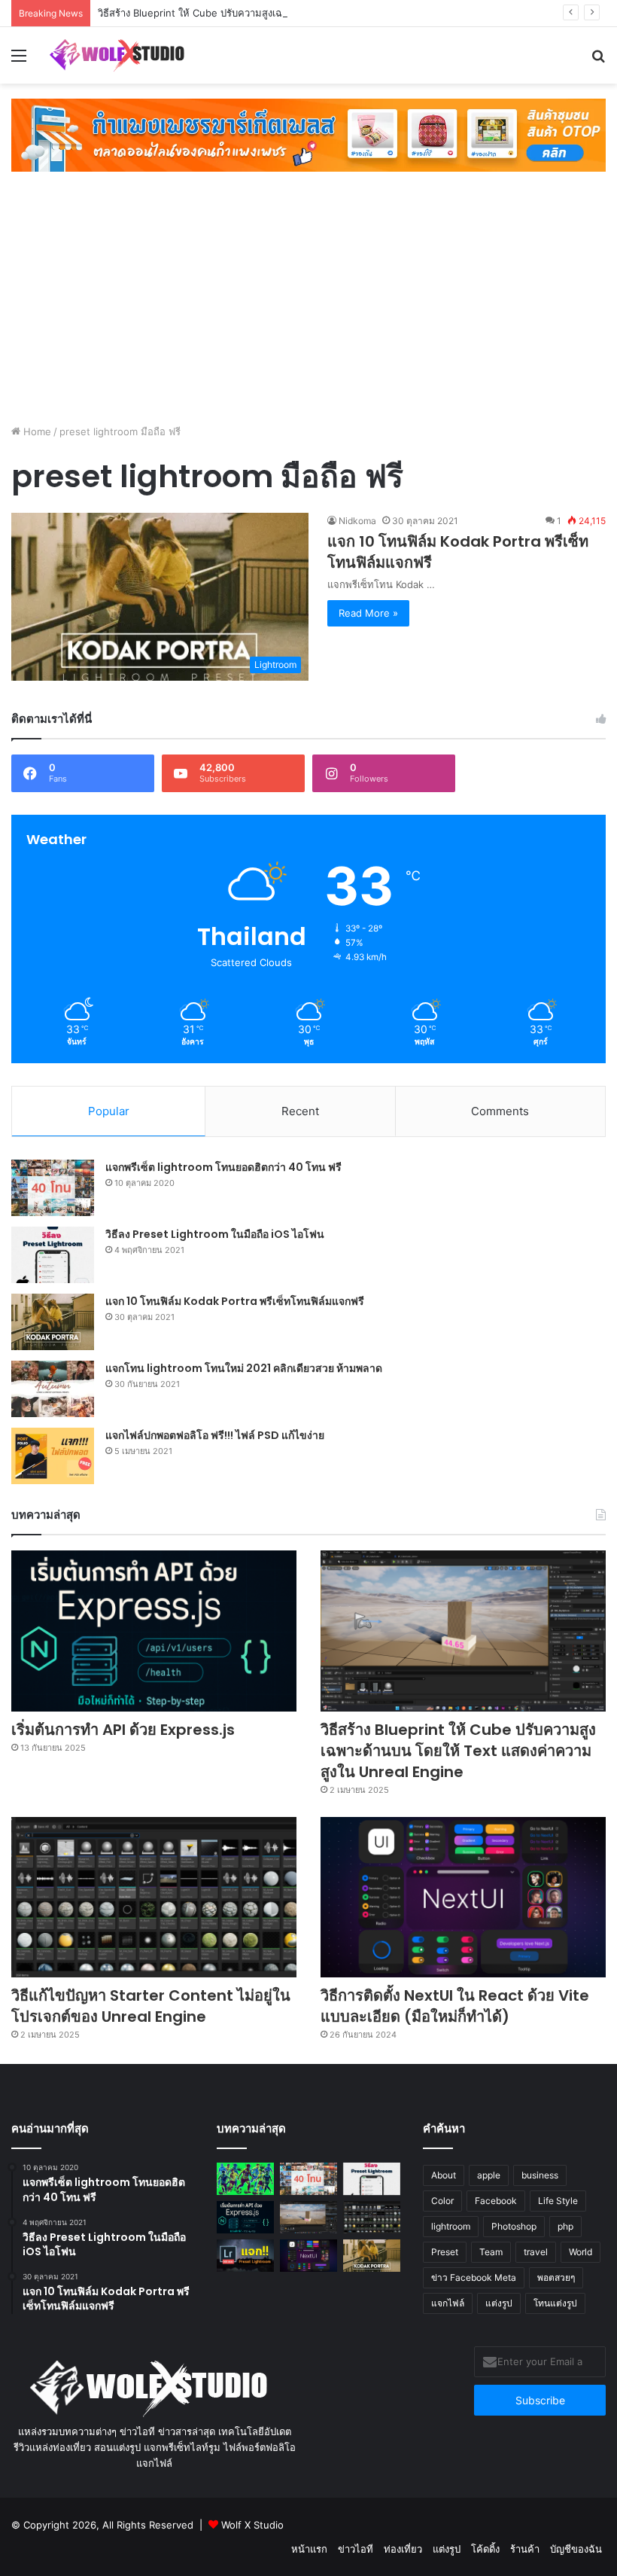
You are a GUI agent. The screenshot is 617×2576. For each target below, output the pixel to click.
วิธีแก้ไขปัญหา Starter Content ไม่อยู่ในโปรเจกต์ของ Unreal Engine (151, 2006)
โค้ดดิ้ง (485, 2549)
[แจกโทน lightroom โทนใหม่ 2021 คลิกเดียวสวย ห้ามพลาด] (53, 1389)
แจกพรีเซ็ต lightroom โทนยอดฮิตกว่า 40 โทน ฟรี (223, 1167)
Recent (300, 1111)
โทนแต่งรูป (555, 2303)
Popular (109, 1111)
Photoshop (514, 2226)
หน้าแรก (309, 2549)
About (444, 2175)
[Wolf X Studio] (120, 55)
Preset (445, 2252)
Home (36, 431)
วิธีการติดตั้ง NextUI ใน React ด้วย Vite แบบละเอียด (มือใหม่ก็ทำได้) (455, 2006)
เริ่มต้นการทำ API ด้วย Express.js (123, 1730)
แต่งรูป (499, 2303)
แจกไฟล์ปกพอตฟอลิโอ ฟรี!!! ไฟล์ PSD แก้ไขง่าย (215, 1435)
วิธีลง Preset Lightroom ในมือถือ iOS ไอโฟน (215, 1234)
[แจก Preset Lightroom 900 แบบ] (245, 2256)
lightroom (451, 2226)
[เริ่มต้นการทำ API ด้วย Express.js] (154, 1631)
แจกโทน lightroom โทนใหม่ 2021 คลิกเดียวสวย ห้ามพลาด (244, 1368)
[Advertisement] (308, 300)
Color (442, 2201)
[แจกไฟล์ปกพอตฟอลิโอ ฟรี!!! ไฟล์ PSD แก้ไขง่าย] (53, 1456)
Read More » (368, 613)
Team (491, 2252)
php (565, 2226)
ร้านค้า (525, 2549)
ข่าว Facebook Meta (474, 2277)
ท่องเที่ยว (403, 2549)
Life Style (558, 2201)
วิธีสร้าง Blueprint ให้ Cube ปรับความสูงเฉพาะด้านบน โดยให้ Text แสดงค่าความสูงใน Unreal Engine (318, 13)
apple (489, 2175)
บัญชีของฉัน (576, 2549)
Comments (500, 1111)
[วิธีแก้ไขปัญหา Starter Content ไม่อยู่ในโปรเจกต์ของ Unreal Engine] (154, 1898)
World (581, 2252)
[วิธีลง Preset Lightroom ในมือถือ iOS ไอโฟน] (53, 1255)
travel (536, 2252)
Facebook (496, 2201)
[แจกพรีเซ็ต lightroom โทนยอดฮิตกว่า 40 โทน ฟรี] (53, 1188)
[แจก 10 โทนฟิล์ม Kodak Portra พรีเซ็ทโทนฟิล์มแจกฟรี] (53, 1322)
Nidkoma (357, 521)
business (540, 2175)
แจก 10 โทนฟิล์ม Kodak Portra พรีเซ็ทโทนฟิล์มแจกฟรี (235, 1301)
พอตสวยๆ (556, 2277)
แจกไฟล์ (448, 2303)
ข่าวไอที (356, 2549)
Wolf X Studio (252, 2525)
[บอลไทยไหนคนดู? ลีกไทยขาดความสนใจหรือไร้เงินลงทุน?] (245, 2179)
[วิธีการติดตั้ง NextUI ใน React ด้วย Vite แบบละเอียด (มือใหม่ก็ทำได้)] (463, 1898)
